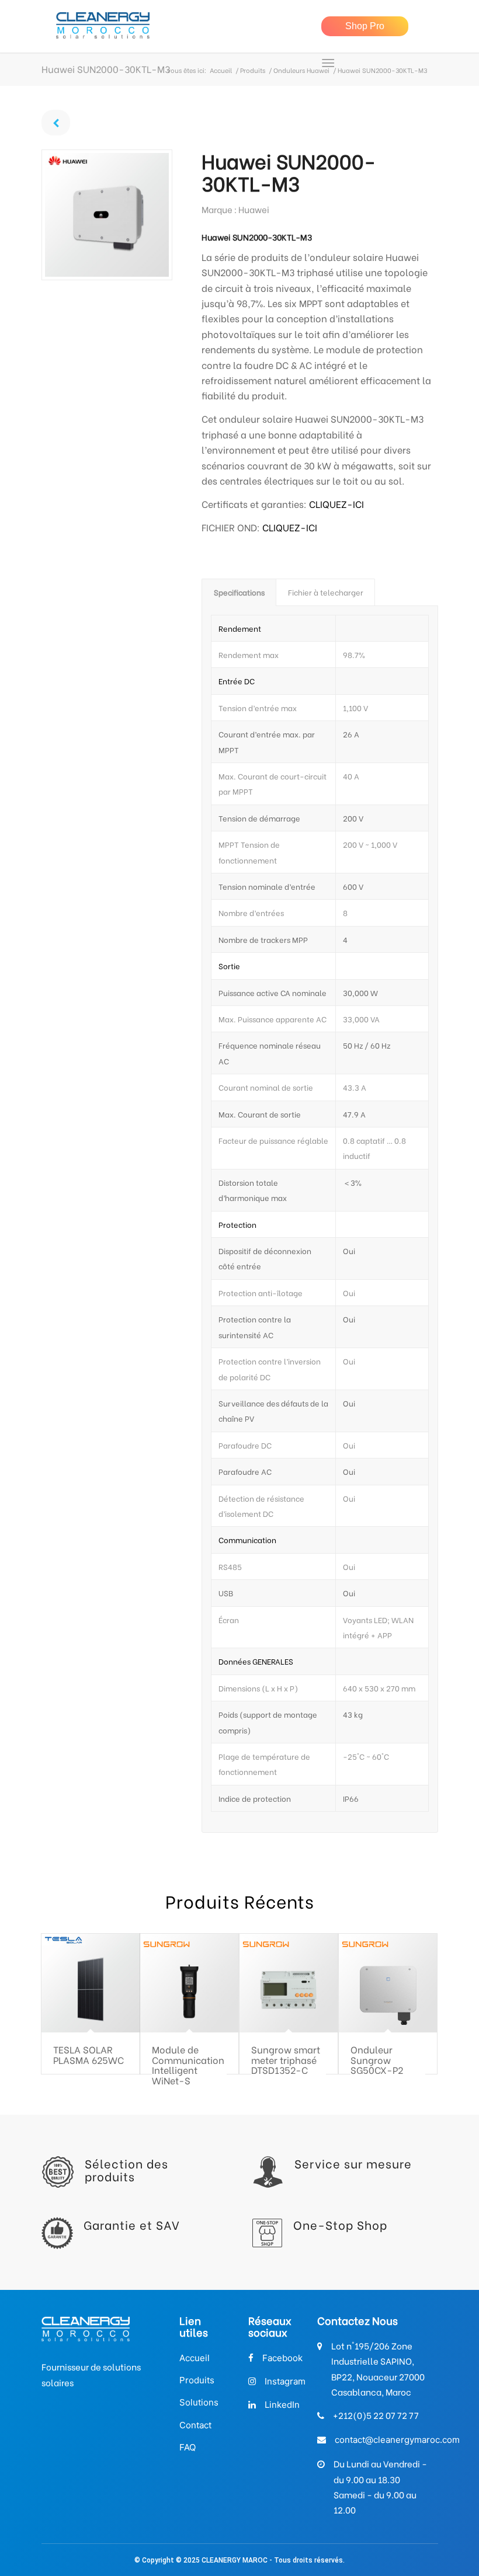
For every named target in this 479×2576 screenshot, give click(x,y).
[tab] (239, 592)
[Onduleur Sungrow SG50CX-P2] (388, 1983)
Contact (195, 2425)
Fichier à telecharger (326, 592)
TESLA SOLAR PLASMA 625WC (88, 2054)
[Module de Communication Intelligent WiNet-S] (190, 1983)
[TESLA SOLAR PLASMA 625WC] (91, 1983)
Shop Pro (365, 26)
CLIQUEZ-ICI (336, 504)
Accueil (221, 70)
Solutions (199, 2402)
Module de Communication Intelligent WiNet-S (188, 2065)
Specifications (239, 592)
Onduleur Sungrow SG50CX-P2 (377, 2059)
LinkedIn (282, 2405)
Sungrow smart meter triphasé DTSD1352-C (286, 2059)
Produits (253, 70)
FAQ (188, 2447)
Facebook (282, 2358)
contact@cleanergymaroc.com (397, 2440)
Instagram (285, 2381)
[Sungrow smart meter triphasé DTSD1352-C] (289, 1983)
